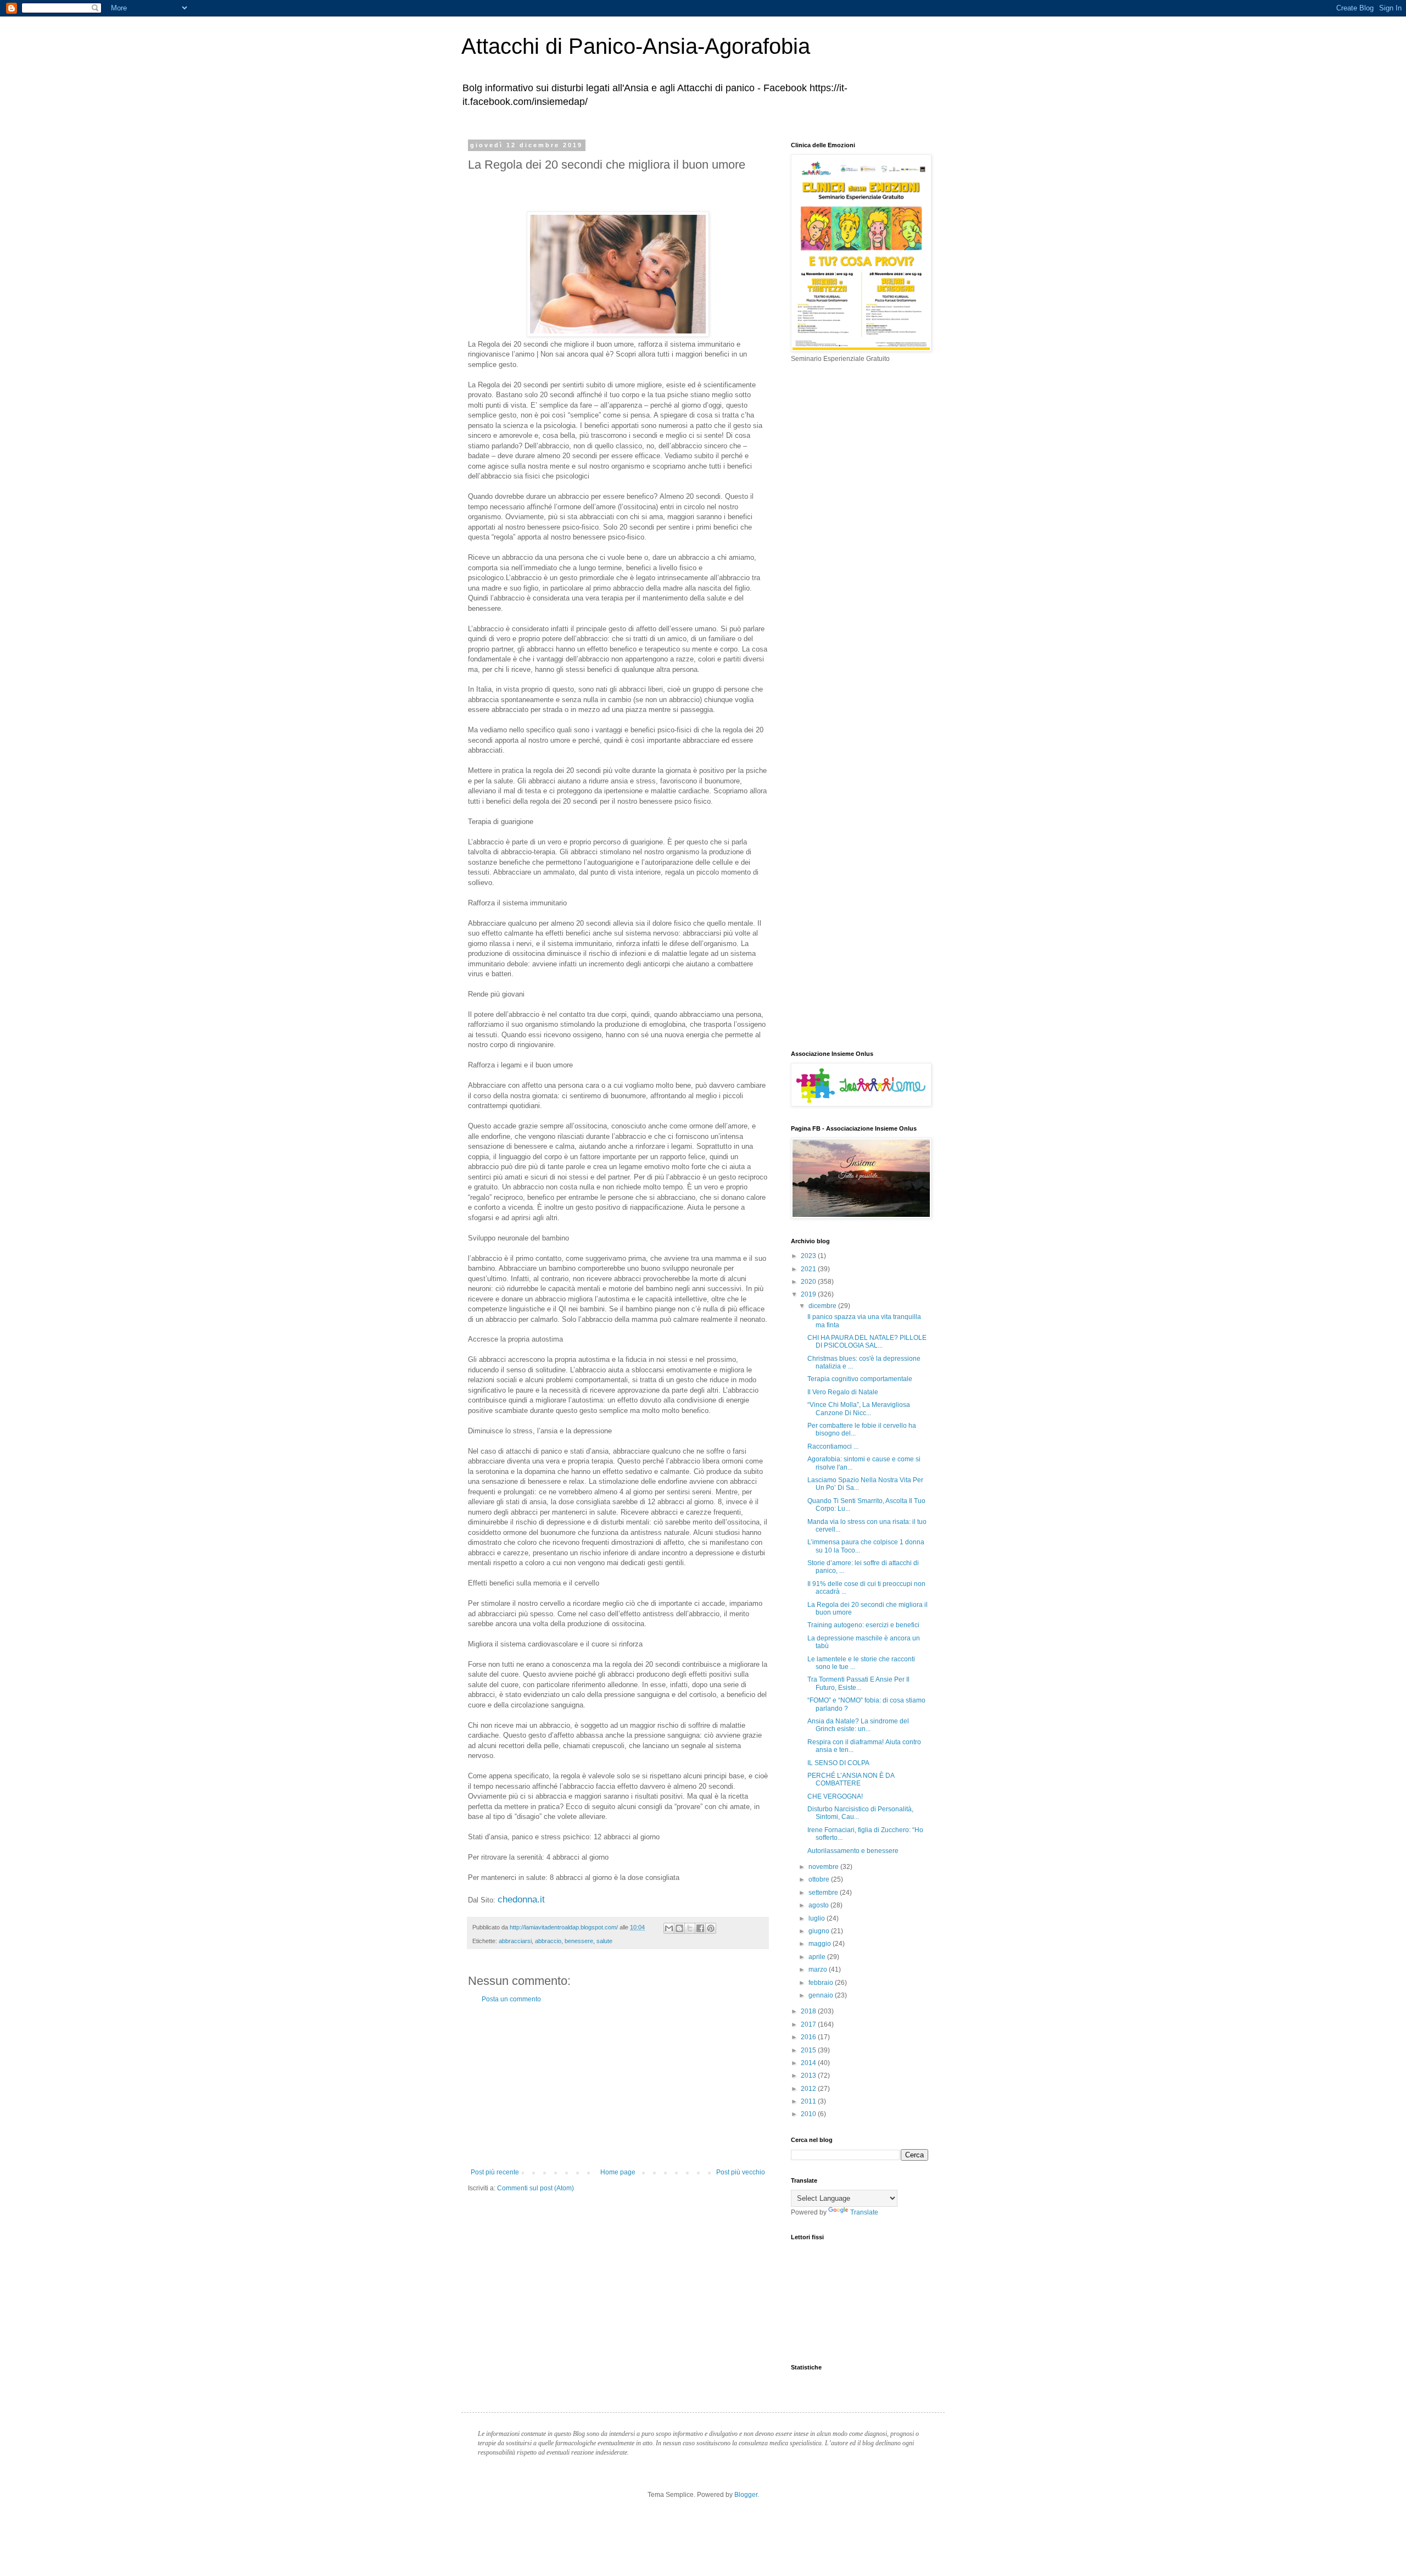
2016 (809, 2037)
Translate (864, 2212)
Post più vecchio (741, 2172)
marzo (819, 1969)
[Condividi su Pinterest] (711, 1928)
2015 (809, 2050)
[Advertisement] (618, 2086)
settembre (824, 1893)
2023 (809, 1256)
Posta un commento (511, 1999)
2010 (809, 2114)
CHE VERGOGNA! (835, 1796)
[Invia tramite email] (669, 1928)
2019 (809, 1294)
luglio (818, 1918)
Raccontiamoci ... (833, 1446)
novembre (824, 1867)
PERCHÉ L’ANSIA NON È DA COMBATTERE (851, 1779)
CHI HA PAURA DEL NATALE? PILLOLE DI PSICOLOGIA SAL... (867, 1342)
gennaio (822, 1995)
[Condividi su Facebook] (700, 1928)
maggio (821, 1944)
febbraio (822, 1983)
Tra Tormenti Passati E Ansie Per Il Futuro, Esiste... (858, 1683)
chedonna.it (523, 1899)
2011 (809, 2101)
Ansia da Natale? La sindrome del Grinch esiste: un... (858, 1725)
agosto (819, 1905)
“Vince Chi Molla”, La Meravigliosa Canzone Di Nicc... (859, 1409)
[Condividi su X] (690, 1928)
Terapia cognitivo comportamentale (860, 1379)
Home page (618, 2172)
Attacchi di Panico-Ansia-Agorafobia (636, 46)
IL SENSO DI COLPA (838, 1763)
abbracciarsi (515, 1941)
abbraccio (548, 1941)
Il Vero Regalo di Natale (843, 1392)
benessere (579, 1941)
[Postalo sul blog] (679, 1928)
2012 (809, 2089)
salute (604, 1941)
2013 (809, 2076)
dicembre (823, 1306)
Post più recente (495, 2172)
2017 (809, 2024)
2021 (809, 1269)
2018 (809, 2011)
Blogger (746, 2495)
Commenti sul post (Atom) (535, 2188)
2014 (809, 2063)
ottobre (820, 1879)
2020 (809, 1282)
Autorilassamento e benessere (853, 1851)
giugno (820, 1931)
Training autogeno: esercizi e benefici (863, 1625)
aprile (818, 1957)
